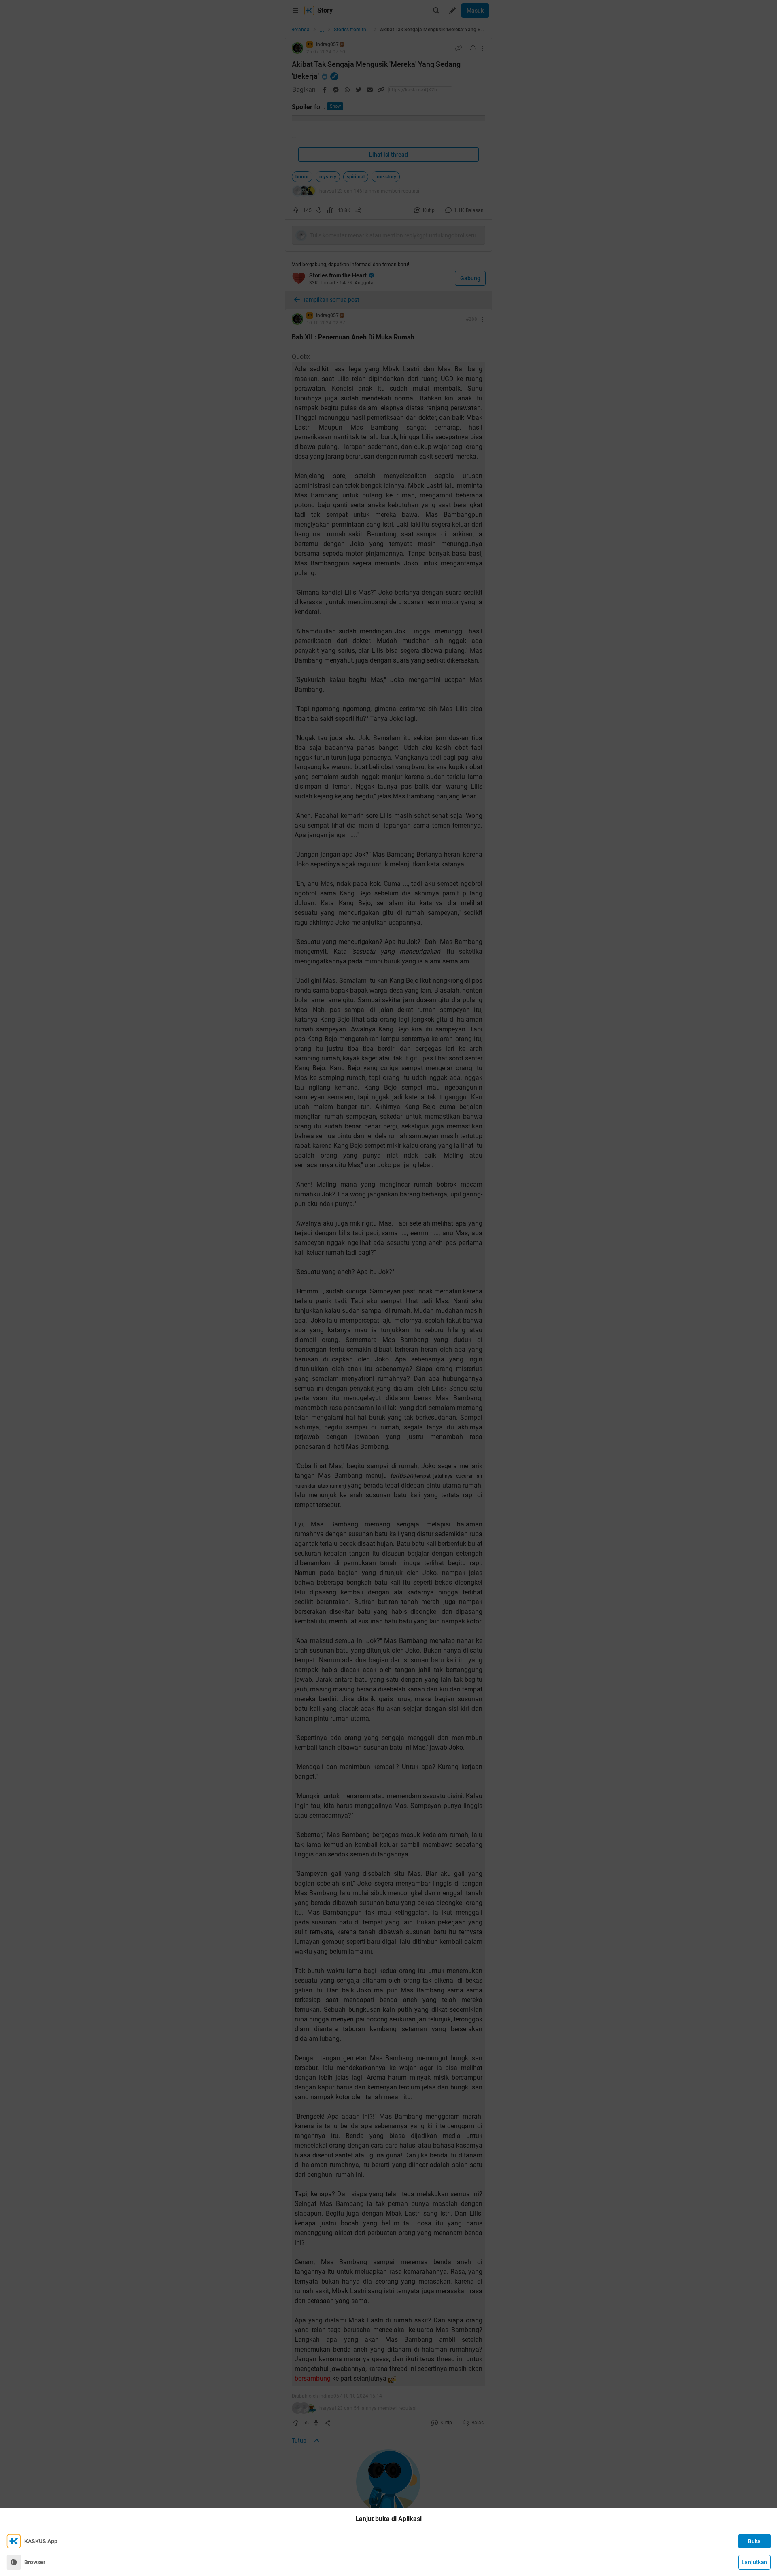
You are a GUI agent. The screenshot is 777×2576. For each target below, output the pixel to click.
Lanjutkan (754, 2562)
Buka (754, 2541)
